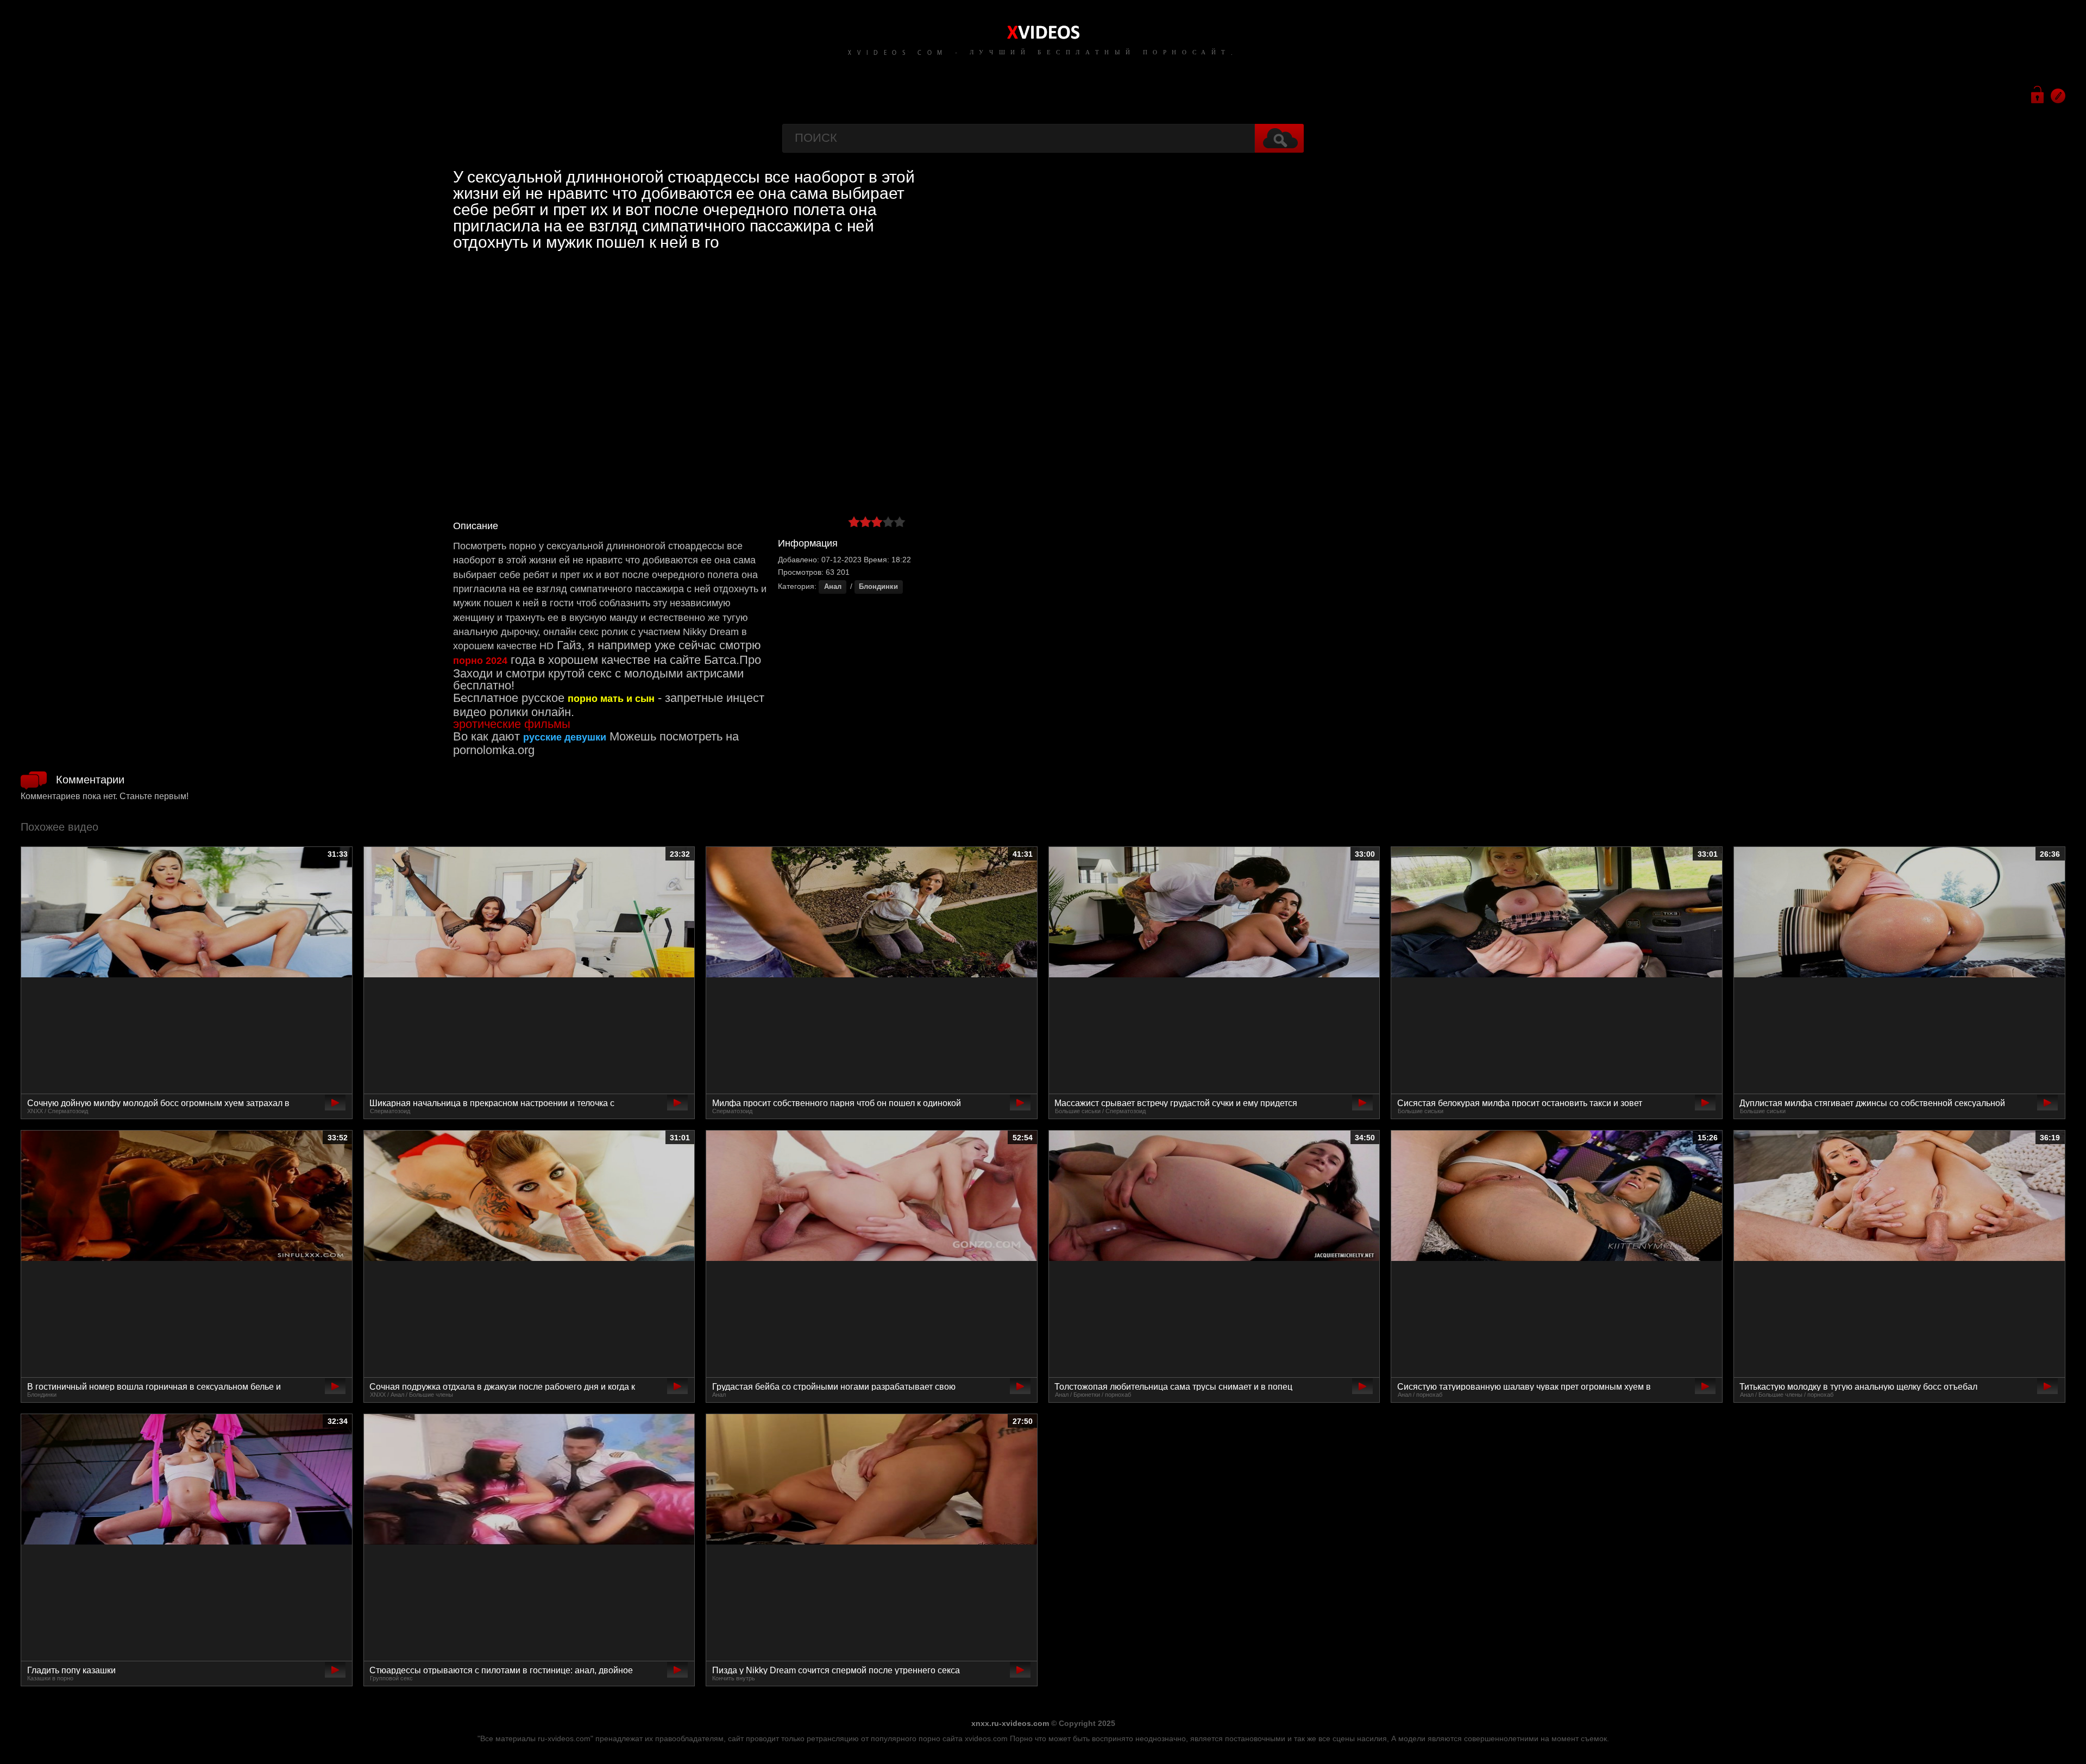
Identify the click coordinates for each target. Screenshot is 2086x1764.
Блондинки (878, 587)
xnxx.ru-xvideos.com (1010, 1723)
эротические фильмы (512, 724)
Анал (833, 587)
